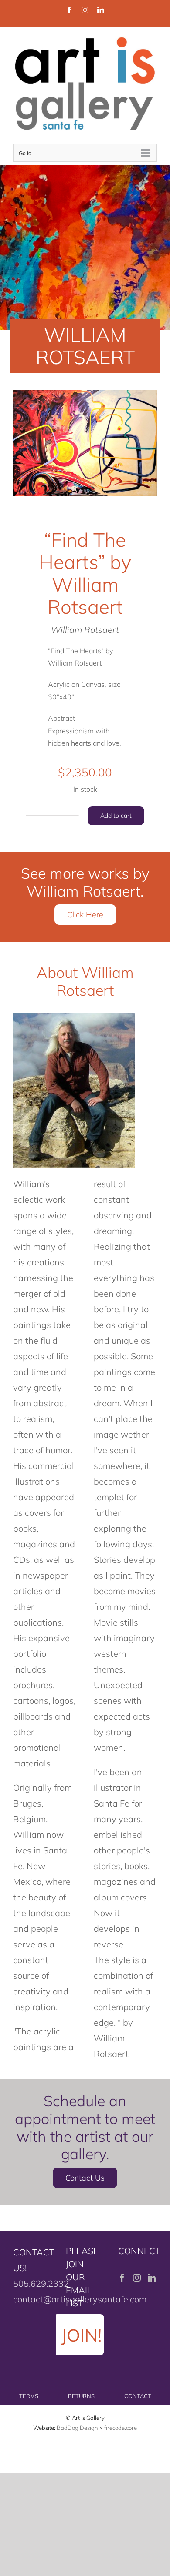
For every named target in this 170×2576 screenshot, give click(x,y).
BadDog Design (77, 2428)
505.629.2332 (41, 2283)
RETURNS (81, 2396)
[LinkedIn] (152, 2278)
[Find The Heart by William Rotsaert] (85, 443)
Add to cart (116, 816)
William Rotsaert (85, 630)
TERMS (29, 2396)
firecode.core (121, 2428)
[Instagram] (137, 2278)
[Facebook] (122, 2278)
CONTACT (138, 2396)
